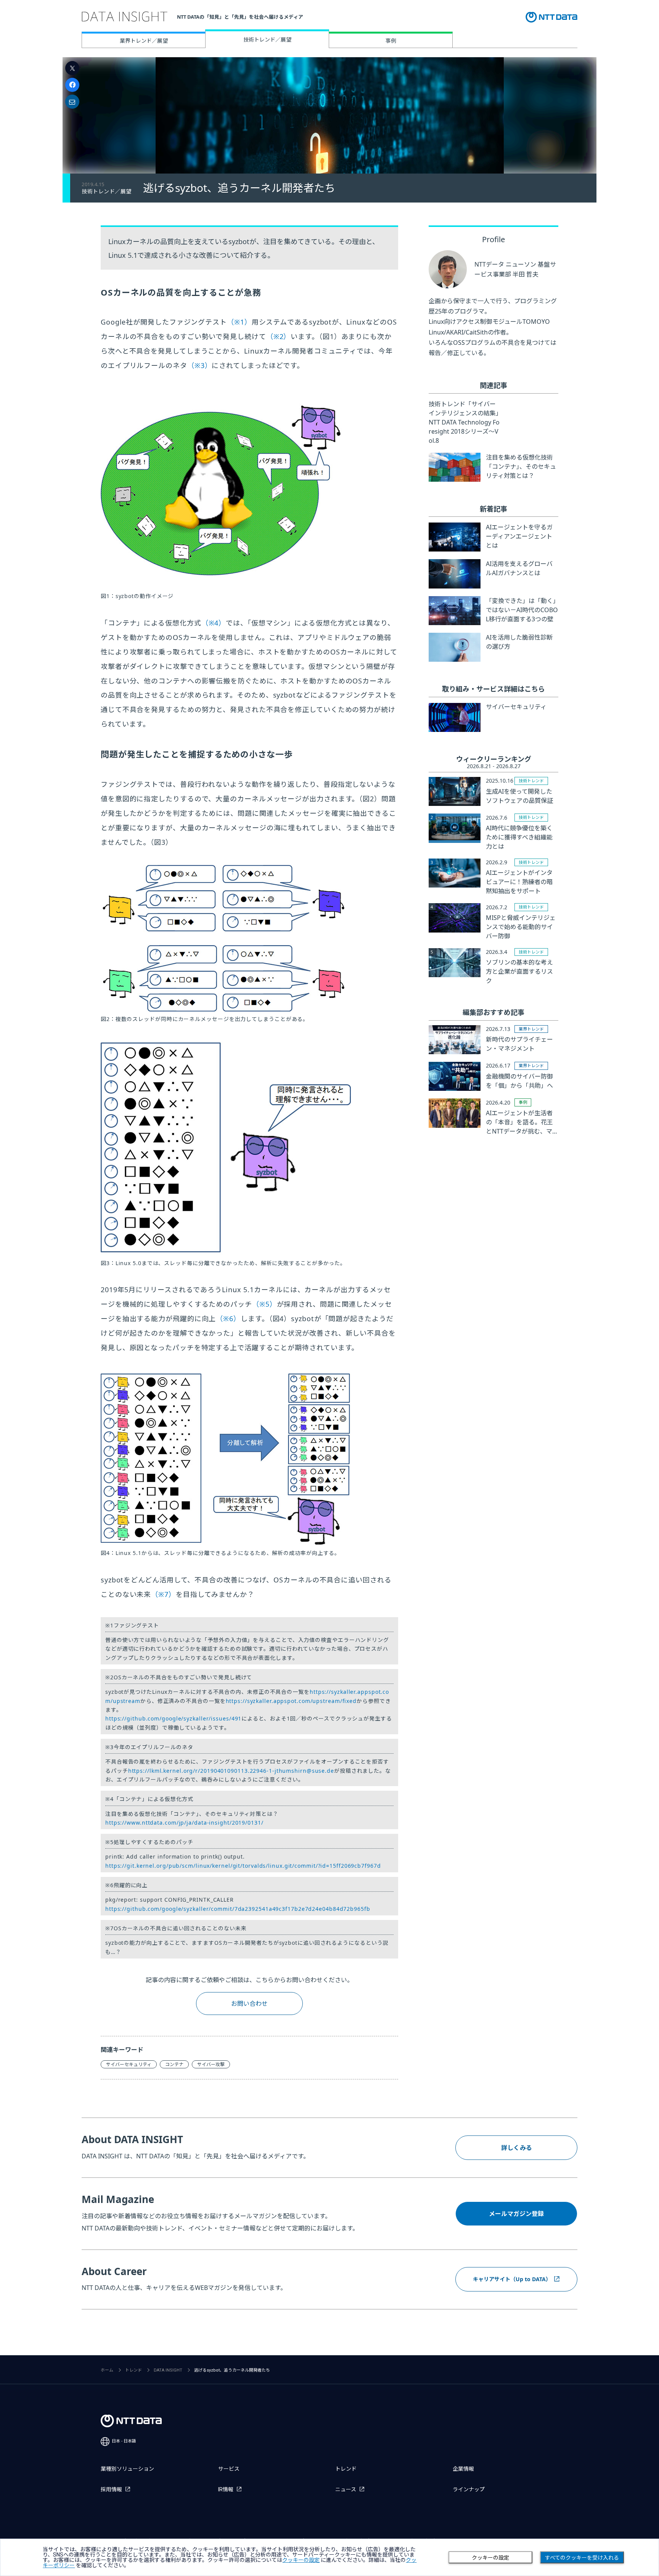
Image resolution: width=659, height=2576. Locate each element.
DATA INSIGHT (168, 2370)
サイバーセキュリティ (129, 2064)
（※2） (279, 336)
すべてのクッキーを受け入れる (582, 2558)
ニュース (346, 2489)
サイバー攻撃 (211, 2064)
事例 (391, 41)
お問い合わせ (249, 2004)
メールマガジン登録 (516, 2214)
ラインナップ (469, 2489)
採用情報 (111, 2489)
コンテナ (174, 2064)
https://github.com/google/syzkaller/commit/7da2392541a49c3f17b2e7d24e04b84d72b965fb (238, 1909)
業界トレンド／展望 (144, 41)
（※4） (214, 623)
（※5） (264, 1304)
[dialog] (329, 2557)
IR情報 (226, 2489)
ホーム (107, 2370)
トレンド (133, 2370)
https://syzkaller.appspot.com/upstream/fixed (291, 1701)
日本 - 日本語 (124, 2441)
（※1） (239, 322)
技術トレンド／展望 (267, 39)
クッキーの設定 (490, 2558)
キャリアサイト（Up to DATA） (512, 2279)
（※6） (228, 1319)
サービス (229, 2469)
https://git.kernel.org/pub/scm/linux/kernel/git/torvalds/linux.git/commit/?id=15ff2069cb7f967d (243, 1866)
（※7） (163, 1594)
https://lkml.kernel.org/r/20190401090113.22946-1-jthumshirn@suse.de (231, 1771)
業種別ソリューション (127, 2469)
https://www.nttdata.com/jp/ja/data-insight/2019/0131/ (184, 1823)
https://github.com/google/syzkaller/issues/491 (173, 1718)
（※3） (200, 365)
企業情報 (463, 2469)
